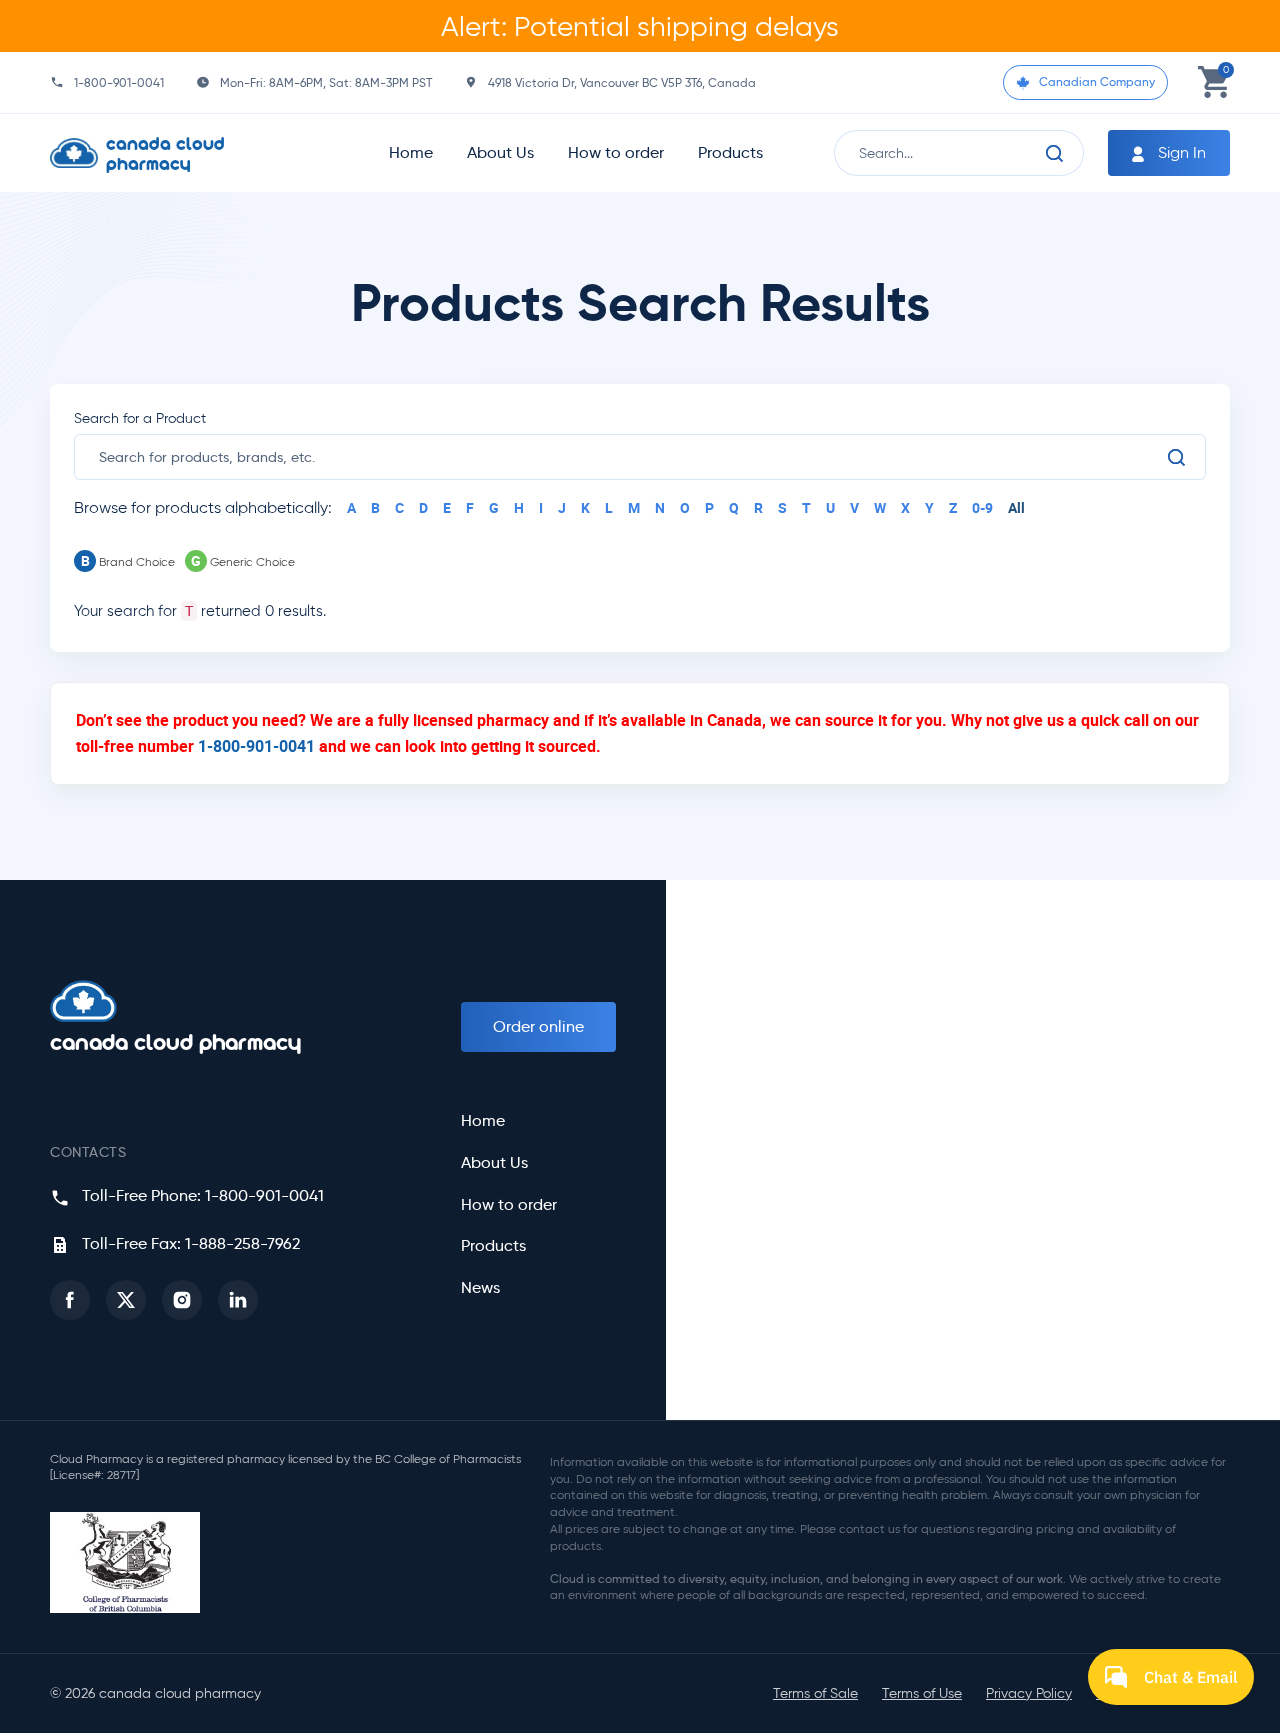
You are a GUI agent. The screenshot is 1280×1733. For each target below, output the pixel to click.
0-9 (982, 507)
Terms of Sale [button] (815, 1693)
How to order (616, 152)
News (480, 1288)
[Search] (1055, 153)
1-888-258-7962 (242, 1243)
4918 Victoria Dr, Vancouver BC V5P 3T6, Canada (622, 82)
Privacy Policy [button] (1029, 1693)
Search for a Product (140, 418)
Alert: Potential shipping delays (640, 26)
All (1016, 507)
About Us (500, 152)
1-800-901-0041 (119, 82)
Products (730, 152)
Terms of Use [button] (922, 1693)
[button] (70, 1300)
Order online (538, 1026)
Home (411, 152)
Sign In (1180, 152)
